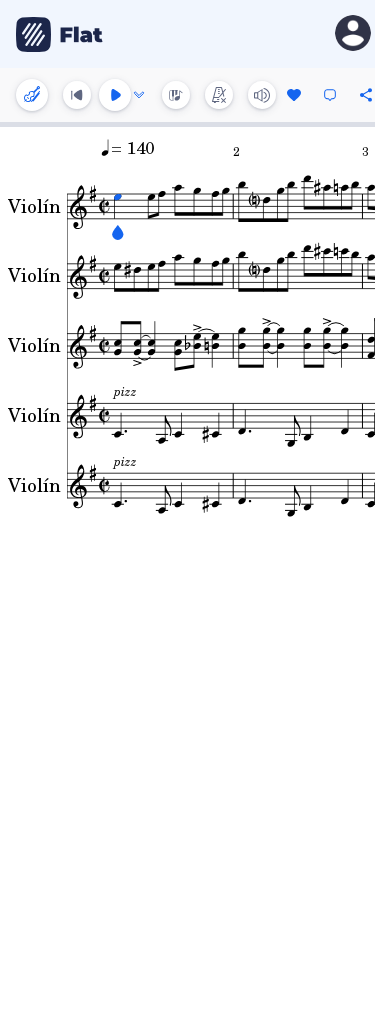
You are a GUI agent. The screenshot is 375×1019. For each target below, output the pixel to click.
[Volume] (262, 95)
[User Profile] (353, 34)
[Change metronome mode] (219, 95)
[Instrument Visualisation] (176, 95)
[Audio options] (139, 95)
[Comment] (330, 95)
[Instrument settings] (32, 95)
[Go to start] (77, 95)
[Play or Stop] (115, 95)
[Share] (366, 95)
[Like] (294, 95)
